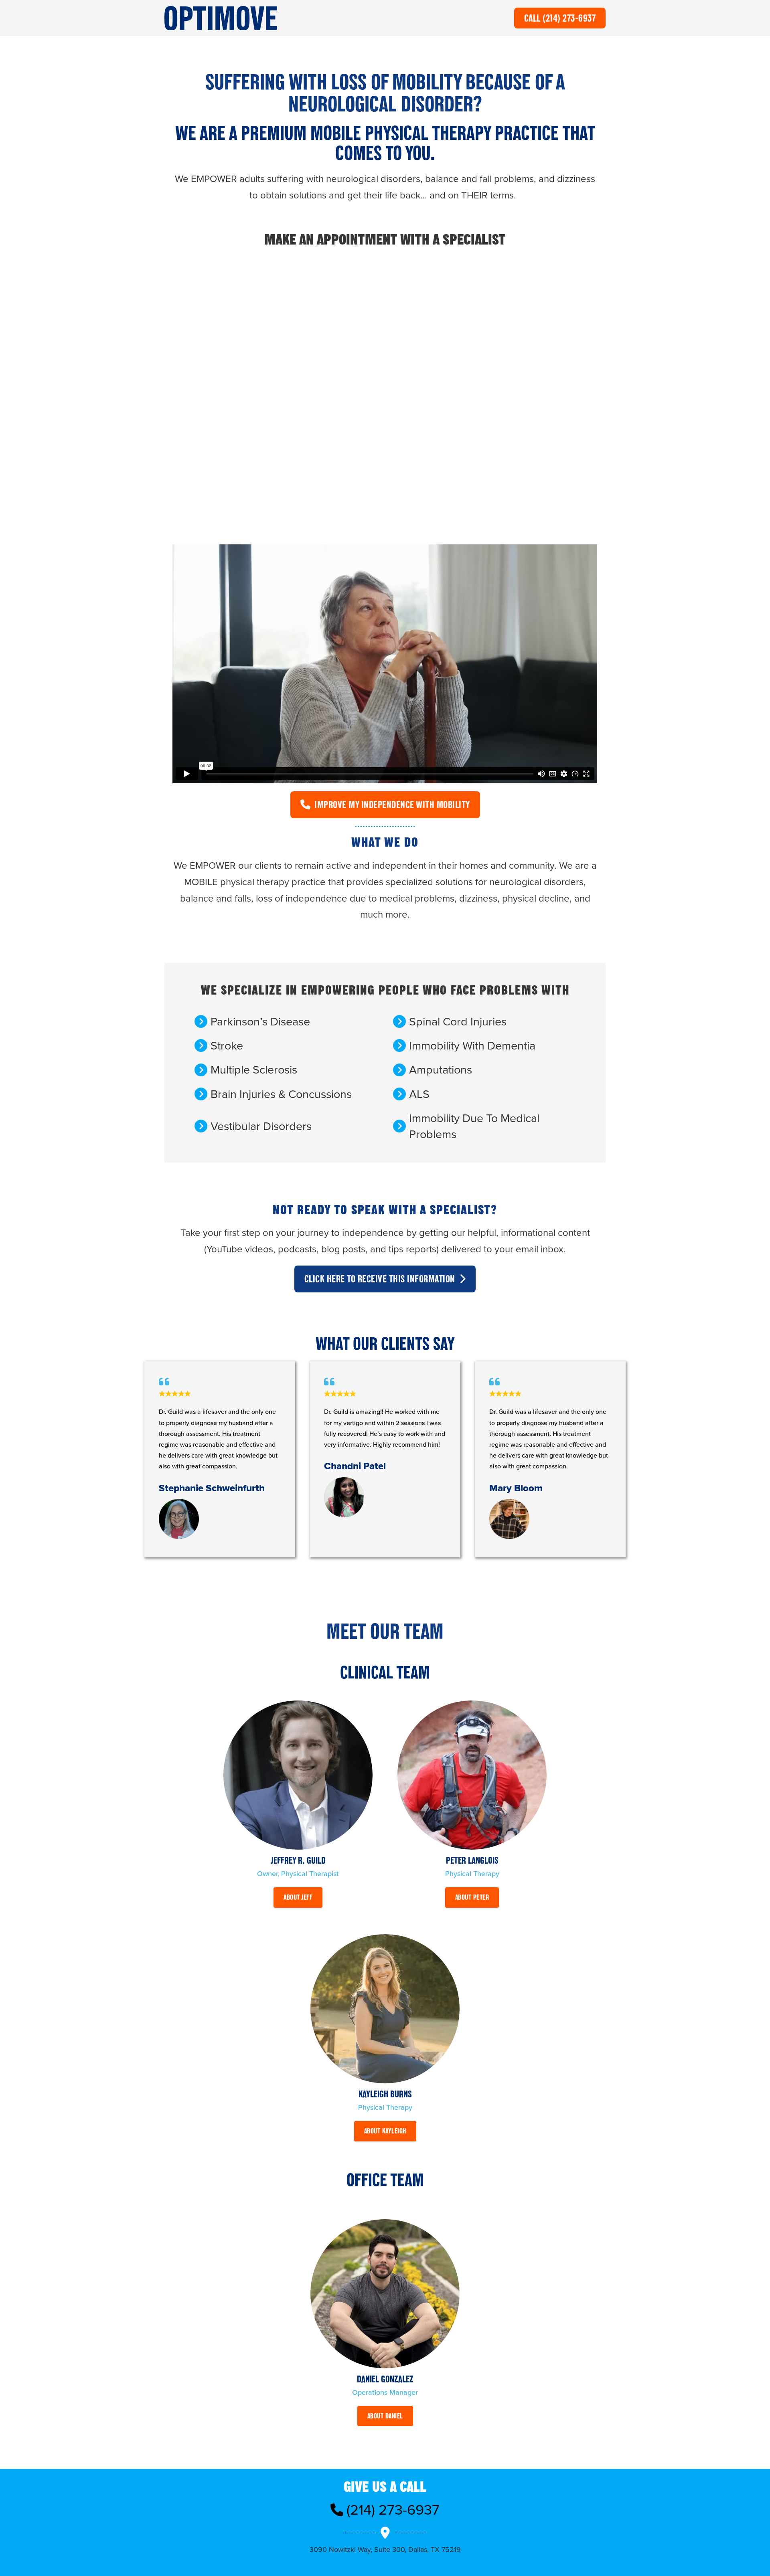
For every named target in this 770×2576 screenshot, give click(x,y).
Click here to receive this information (380, 1279)
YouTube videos (240, 1249)
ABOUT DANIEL (385, 2416)
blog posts (343, 1249)
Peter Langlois (472, 1860)
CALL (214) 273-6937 (560, 18)
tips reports (412, 1249)
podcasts (297, 1249)
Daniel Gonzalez (385, 2379)
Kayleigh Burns (385, 2094)
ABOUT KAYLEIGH (385, 2131)
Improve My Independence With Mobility (392, 804)
